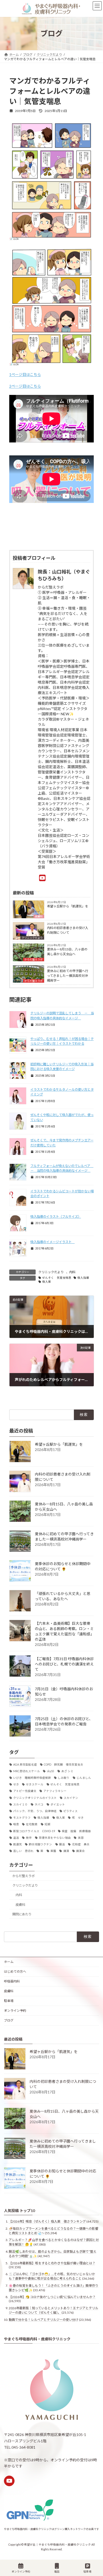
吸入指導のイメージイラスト (53, 1242)
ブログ (9, 2020)
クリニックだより (32, 938)
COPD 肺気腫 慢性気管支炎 (64, 1765)
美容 (81, 1838)
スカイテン (71, 1798)
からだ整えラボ (34, 959)
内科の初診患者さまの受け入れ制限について (68, 930)
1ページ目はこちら (25, 374)
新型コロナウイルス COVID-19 (34, 1831)
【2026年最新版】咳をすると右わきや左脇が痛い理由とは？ (52, 2263)
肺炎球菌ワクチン (40, 1844)
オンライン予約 (15, 2011)
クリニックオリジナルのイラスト (35, 1798)
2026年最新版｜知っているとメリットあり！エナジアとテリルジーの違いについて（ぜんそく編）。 (53, 2310)
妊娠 (48, 1824)
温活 (16, 1838)
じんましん (84, 1778)
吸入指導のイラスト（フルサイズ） (56, 1217)
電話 (57, 2572)
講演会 (80, 1851)
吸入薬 (47, 1282)
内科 (72, 1272)
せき (16, 1784)
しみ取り (64, 1778)
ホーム (9, 1962)
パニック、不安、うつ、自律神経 (35, 1811)
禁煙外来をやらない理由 (55, 1838)
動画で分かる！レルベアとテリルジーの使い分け (44, 2320)
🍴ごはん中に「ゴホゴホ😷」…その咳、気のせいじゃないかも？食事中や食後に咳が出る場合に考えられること (52, 2276)
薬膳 (53, 1851)
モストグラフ (22, 1818)
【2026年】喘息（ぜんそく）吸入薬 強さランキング (47, 2222)
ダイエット (58, 1804)
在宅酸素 (32, 1824)
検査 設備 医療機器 (76, 1831)
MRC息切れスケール (27, 1771)
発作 (29, 1838)
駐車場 (9, 2001)
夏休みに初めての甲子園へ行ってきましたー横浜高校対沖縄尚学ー (68, 976)
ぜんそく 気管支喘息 (57, 1278)
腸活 (62, 1844)
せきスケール (35, 1784)
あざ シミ (67, 1771)
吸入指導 (83, 1278)
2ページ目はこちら (25, 386)
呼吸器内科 (12, 1981)
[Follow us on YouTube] (9, 2481)
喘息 (16, 1824)
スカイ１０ (20, 1804)
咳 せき (78, 1818)
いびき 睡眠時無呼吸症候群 (32, 1778)
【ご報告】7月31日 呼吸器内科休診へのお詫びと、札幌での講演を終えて (64, 1664)
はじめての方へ (15, 1971)
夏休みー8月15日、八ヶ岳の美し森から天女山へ (67, 952)
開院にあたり (22, 1914)
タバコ (39, 1804)
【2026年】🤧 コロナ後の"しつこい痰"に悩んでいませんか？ (52, 2297)
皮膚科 (39, 916)
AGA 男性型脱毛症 (25, 1765)
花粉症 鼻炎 (81, 1844)
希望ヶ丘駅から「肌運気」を (68, 906)
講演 (66, 1851)
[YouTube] (44, 878)
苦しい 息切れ (23, 1851)
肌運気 (18, 1844)
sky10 (50, 1771)
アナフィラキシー (55, 1791)
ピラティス (71, 1811)
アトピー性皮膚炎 (25, 1791)
